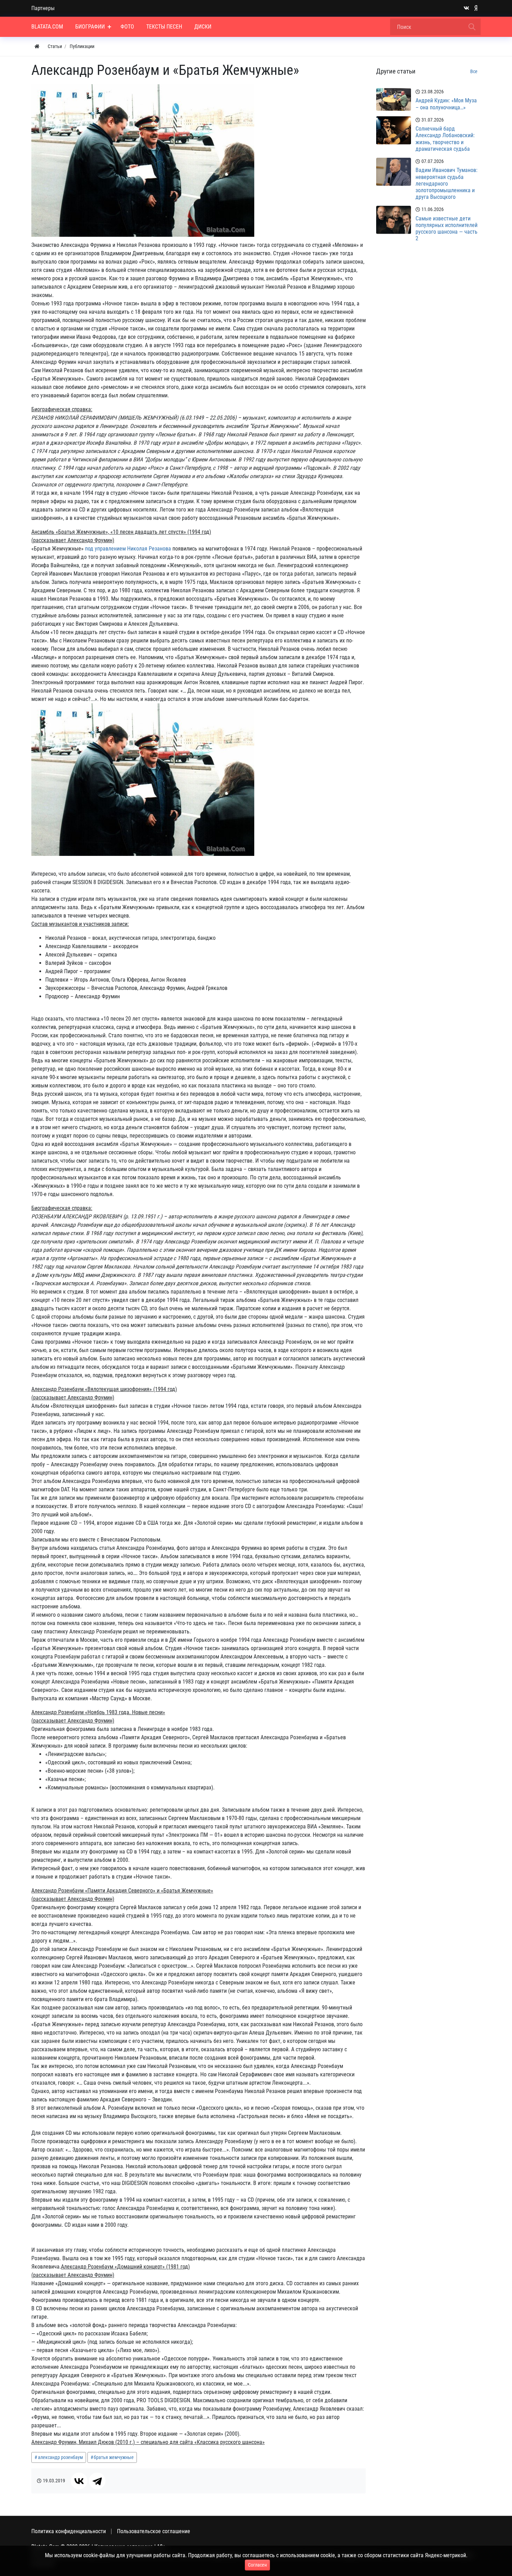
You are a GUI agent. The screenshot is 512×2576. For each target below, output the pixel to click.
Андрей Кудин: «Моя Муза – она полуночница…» (446, 104)
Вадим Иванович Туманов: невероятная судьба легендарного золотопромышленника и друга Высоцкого (447, 184)
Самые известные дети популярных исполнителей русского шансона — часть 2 (447, 229)
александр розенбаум (60, 2457)
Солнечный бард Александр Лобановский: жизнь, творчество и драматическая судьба (445, 139)
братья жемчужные (114, 2457)
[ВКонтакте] (79, 2481)
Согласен (257, 2565)
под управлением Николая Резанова (128, 549)
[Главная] (37, 46)
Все (474, 71)
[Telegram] (97, 2481)
